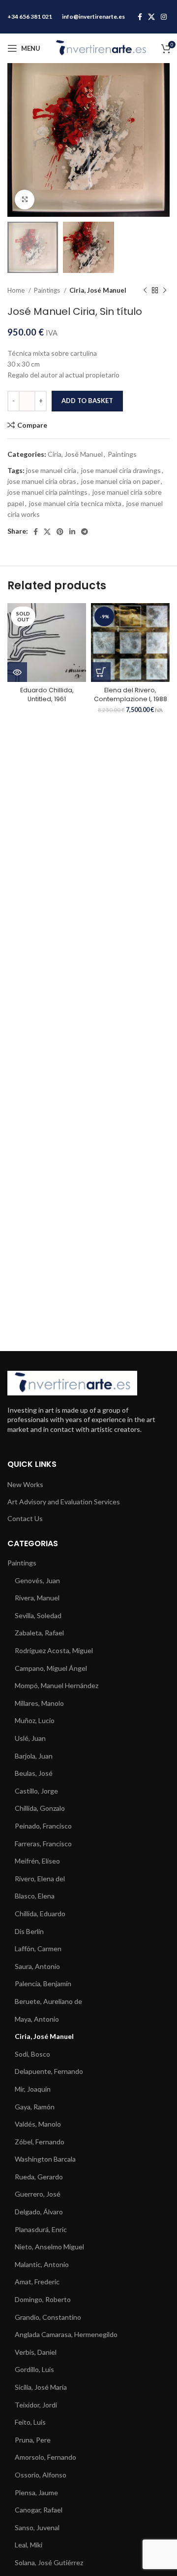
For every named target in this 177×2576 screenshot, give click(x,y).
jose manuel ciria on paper (120, 481)
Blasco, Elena (35, 1896)
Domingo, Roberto (43, 2299)
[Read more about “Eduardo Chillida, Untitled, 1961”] (17, 672)
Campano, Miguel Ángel (51, 1668)
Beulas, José (34, 1773)
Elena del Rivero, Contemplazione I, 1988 (131, 695)
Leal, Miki (29, 2545)
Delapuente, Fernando (49, 2071)
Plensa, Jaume (36, 2492)
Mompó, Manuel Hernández (57, 1685)
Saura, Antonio (37, 1966)
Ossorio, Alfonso (41, 2475)
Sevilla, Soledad (38, 1615)
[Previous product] (145, 290)
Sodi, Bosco (32, 2054)
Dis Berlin (29, 1931)
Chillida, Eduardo (40, 1914)
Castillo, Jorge (36, 1791)
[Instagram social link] (164, 17)
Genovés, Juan (37, 1580)
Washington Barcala (45, 2159)
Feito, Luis (30, 2422)
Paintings (48, 290)
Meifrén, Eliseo (37, 1861)
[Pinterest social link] (60, 532)
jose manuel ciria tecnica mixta (75, 503)
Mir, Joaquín (33, 2089)
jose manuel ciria (51, 470)
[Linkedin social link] (72, 532)
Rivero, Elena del (40, 1879)
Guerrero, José (38, 2194)
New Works (25, 1484)
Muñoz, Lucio (35, 1720)
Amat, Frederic (37, 2282)
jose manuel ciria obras (42, 481)
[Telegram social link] (85, 532)
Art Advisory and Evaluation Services (64, 1502)
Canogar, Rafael (39, 2510)
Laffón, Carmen (38, 1949)
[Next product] (165, 290)
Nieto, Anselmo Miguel (49, 2247)
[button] (101, 672)
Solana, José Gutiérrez (49, 2562)
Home (17, 290)
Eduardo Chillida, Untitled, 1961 (47, 695)
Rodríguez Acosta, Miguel (54, 1650)
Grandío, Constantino (48, 2317)
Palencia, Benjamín (43, 1983)
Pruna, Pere (33, 2440)
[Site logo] (101, 48)
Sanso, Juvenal (37, 2527)
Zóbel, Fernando (40, 2142)
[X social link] (151, 17)
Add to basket (87, 401)
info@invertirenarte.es (93, 17)
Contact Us (25, 1518)
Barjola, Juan (34, 1756)
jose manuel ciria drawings (121, 470)
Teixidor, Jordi (36, 2405)
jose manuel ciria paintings (47, 492)
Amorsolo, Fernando (45, 2457)
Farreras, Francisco (43, 1844)
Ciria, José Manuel (98, 290)
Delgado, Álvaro (39, 2212)
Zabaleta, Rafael (39, 1633)
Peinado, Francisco (43, 1826)
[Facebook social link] (140, 17)
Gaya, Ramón (35, 2107)
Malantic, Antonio (42, 2264)
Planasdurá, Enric (41, 2229)
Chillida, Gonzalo (40, 1808)
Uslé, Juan (30, 1738)
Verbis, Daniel (36, 2352)
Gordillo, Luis (34, 2369)
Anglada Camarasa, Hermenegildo (66, 2334)
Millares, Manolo (39, 1703)
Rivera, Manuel (37, 1598)
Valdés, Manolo (38, 2124)
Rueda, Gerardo (39, 2177)
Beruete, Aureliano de (48, 2001)
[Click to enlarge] (25, 200)
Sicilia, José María (41, 2387)
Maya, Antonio (37, 2019)
